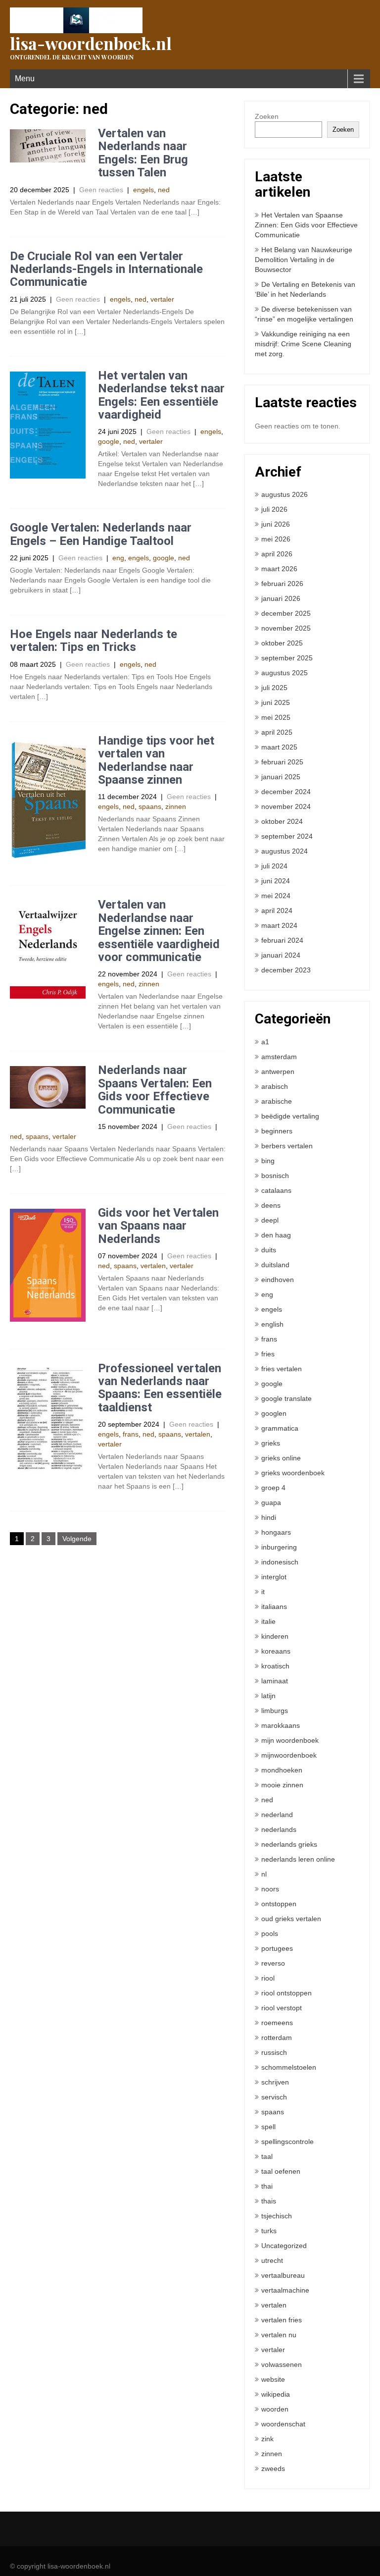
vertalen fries (282, 2320)
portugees (277, 1948)
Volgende (77, 1539)
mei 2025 (276, 717)
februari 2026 (282, 584)
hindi (269, 1517)
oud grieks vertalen (291, 1919)
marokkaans (281, 1725)
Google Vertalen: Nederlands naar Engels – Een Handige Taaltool (101, 534)
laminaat (275, 1681)
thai (267, 2186)
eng (118, 558)
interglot (274, 1577)
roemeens (277, 2023)
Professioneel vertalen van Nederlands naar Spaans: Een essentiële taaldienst (160, 1388)
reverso (273, 1963)
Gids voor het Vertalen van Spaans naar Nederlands (158, 1226)
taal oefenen (281, 2171)
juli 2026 (274, 509)
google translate (286, 1398)
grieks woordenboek (293, 1473)
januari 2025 (281, 777)
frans (131, 1434)
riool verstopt (282, 2008)
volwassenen (282, 2364)
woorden (275, 2409)
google (109, 441)
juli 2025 (274, 688)
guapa (271, 1503)
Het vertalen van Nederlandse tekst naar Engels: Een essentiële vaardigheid (161, 395)
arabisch (275, 1086)
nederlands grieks (289, 1844)
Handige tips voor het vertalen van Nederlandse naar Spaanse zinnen (156, 760)
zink (267, 2439)
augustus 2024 (285, 851)
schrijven (275, 2082)
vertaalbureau (283, 2275)
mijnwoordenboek (289, 1755)
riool (268, 1978)
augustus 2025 (285, 673)
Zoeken (267, 116)
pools (270, 1933)
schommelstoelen (289, 2067)
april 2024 (277, 911)
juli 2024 (274, 866)
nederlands (279, 1829)
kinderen (275, 1636)
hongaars (276, 1532)
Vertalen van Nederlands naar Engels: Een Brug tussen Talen (143, 153)
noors (270, 1889)
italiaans (274, 1607)
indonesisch (280, 1562)
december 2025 (286, 613)
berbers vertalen (287, 1146)
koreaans (276, 1651)
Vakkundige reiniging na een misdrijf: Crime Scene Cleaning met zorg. (303, 344)
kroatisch (275, 1666)
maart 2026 (279, 569)
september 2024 (287, 836)
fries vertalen (282, 1369)
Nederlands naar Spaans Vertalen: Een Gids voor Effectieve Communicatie (155, 1090)
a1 (265, 1042)
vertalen (153, 1266)
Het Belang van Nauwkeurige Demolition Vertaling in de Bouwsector (304, 260)
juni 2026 (276, 524)
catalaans (276, 1190)
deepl (270, 1220)
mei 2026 (276, 539)
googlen (274, 1413)
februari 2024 (282, 940)
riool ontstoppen (286, 1993)
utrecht (272, 2260)
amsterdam (279, 1057)
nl (264, 1874)
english (272, 1324)
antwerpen (278, 1072)
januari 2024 (281, 955)
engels (143, 190)
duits (269, 1250)
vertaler (162, 299)
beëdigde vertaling (290, 1116)
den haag (276, 1235)
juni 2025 (276, 702)
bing (268, 1161)
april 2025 (277, 732)
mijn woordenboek (290, 1740)
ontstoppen (279, 1904)
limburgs (275, 1711)
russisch (274, 2052)
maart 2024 (279, 925)
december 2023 (286, 970)
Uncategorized (284, 2246)
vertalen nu (279, 2335)
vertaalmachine (285, 2290)
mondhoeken (282, 1770)
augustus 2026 (285, 494)
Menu (25, 79)
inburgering (279, 1547)
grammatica (280, 1428)
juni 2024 (276, 881)
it (263, 1592)
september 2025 (287, 658)
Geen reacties (101, 190)
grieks (271, 1443)
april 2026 (277, 554)
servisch (274, 2097)
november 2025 (286, 628)
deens (271, 1205)
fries (268, 1354)
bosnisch (275, 1176)
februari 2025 (282, 762)
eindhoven (278, 1280)
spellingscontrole (287, 2142)
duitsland (275, 1265)
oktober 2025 (282, 643)
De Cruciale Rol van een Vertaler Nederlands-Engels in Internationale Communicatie (106, 269)
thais (269, 2201)
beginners (277, 1131)
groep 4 (273, 1488)
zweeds (273, 2469)
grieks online (281, 1458)
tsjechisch (277, 2216)
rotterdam (277, 2038)
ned (164, 190)
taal (267, 2156)
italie (268, 1621)
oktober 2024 (282, 821)
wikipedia (276, 2394)
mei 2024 (276, 896)
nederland (277, 1815)
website (273, 2379)
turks (269, 2231)
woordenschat (283, 2424)
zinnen (176, 806)
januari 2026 (281, 598)
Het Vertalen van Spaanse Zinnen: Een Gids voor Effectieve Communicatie (306, 225)
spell (268, 2127)
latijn (268, 1696)
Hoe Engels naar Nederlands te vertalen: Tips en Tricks (94, 641)
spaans (150, 806)
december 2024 (286, 792)
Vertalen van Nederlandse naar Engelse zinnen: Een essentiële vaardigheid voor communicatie (159, 931)
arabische (277, 1101)
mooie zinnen (282, 1785)
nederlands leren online (298, 1859)
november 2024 (286, 806)
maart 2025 (279, 747)
